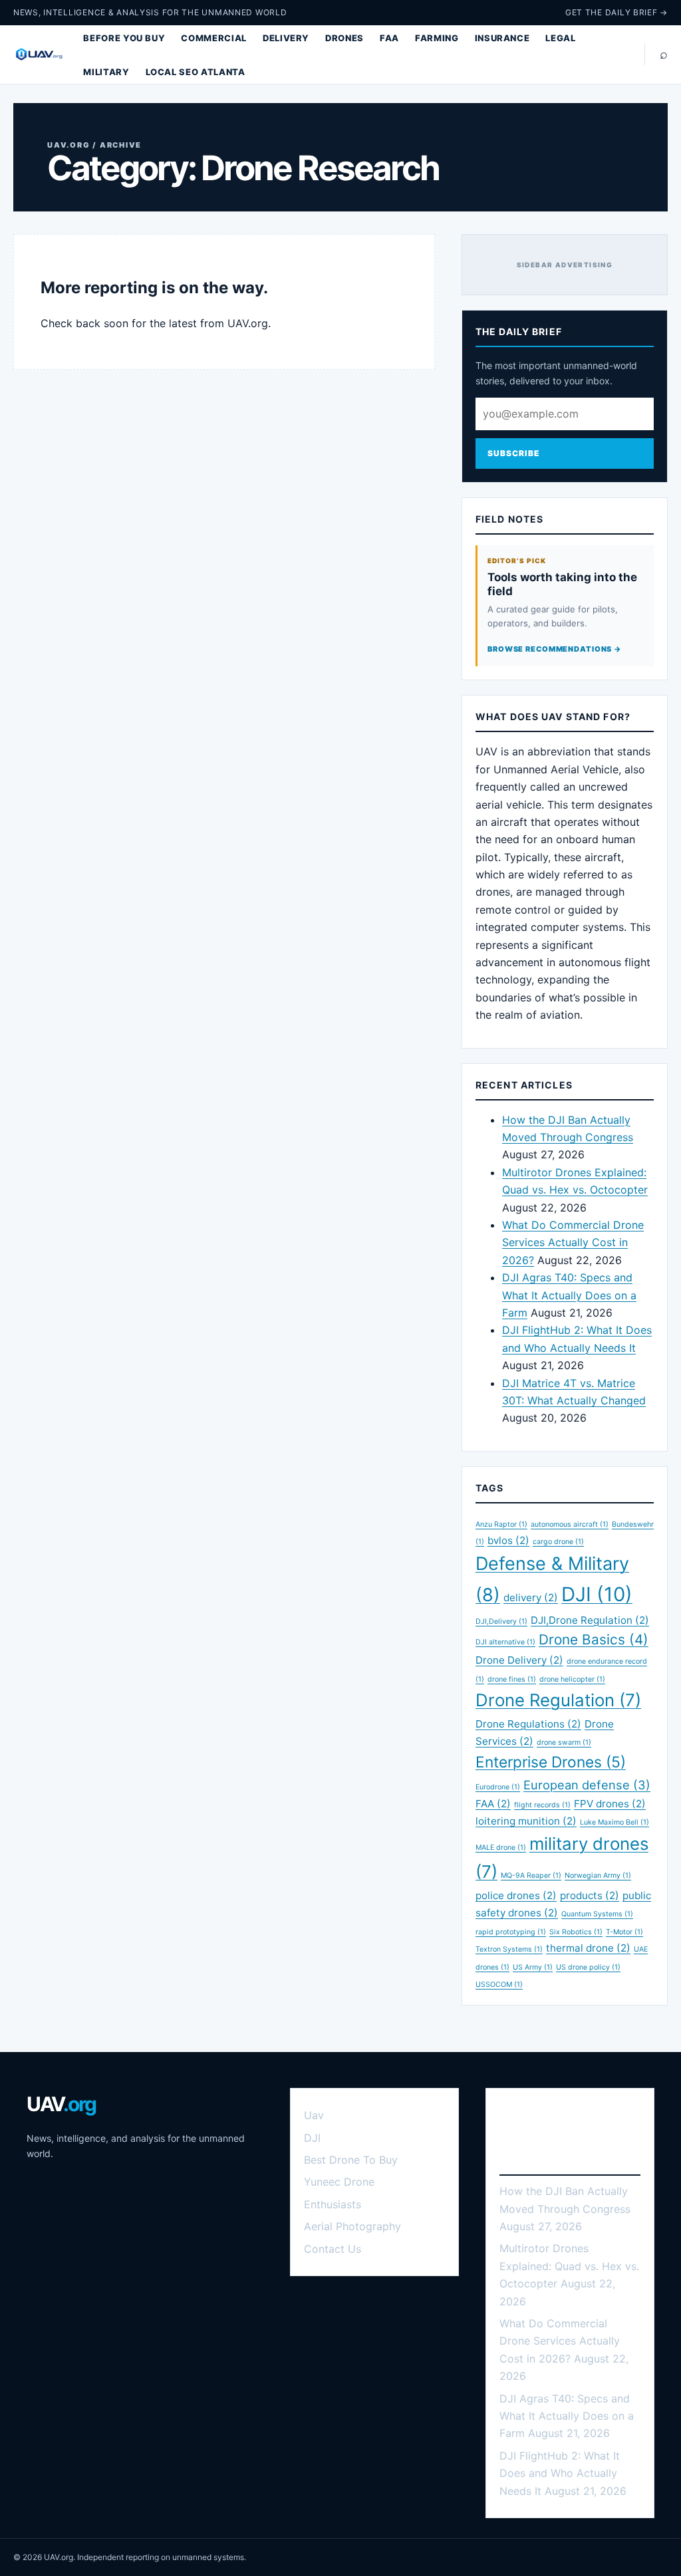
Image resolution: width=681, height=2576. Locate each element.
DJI (597, 1594)
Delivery (286, 38)
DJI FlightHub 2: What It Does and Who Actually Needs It (560, 2473)
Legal (560, 38)
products (590, 1895)
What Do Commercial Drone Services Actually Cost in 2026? (573, 1242)
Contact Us (333, 2249)
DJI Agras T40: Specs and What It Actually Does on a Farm (569, 1295)
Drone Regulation (558, 1700)
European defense (587, 1785)
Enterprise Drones (551, 1762)
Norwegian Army (598, 1875)
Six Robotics (576, 1932)
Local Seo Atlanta (196, 72)
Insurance (502, 38)
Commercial (214, 38)
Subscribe (513, 453)
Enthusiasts (333, 2204)
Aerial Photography (352, 2226)
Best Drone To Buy (351, 2160)
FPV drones (610, 1804)
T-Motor (624, 1932)
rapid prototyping (511, 1932)
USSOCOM (499, 1985)
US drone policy (588, 1967)
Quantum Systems (597, 1914)
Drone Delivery (519, 1660)
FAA (389, 38)
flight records (542, 1805)
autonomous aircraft (570, 1524)
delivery (531, 1598)
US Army (533, 1967)
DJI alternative (505, 1642)
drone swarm (564, 1742)
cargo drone (558, 1542)
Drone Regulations (528, 1724)
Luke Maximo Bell (614, 1822)
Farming (437, 38)
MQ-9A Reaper (531, 1875)
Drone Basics (594, 1639)
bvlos (508, 1540)
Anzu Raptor (501, 1524)
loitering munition (526, 1821)
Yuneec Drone (339, 2182)
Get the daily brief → (616, 12)
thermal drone (588, 1948)
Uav (314, 2115)
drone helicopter (572, 1679)
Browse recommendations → (555, 649)
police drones (516, 1895)
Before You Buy (124, 38)
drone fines (512, 1679)
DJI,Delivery (501, 1621)
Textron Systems (509, 1949)
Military (106, 72)
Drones (344, 38)
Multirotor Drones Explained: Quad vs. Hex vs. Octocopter (569, 2266)
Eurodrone (498, 1787)
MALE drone (501, 1848)
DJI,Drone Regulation (590, 1620)
